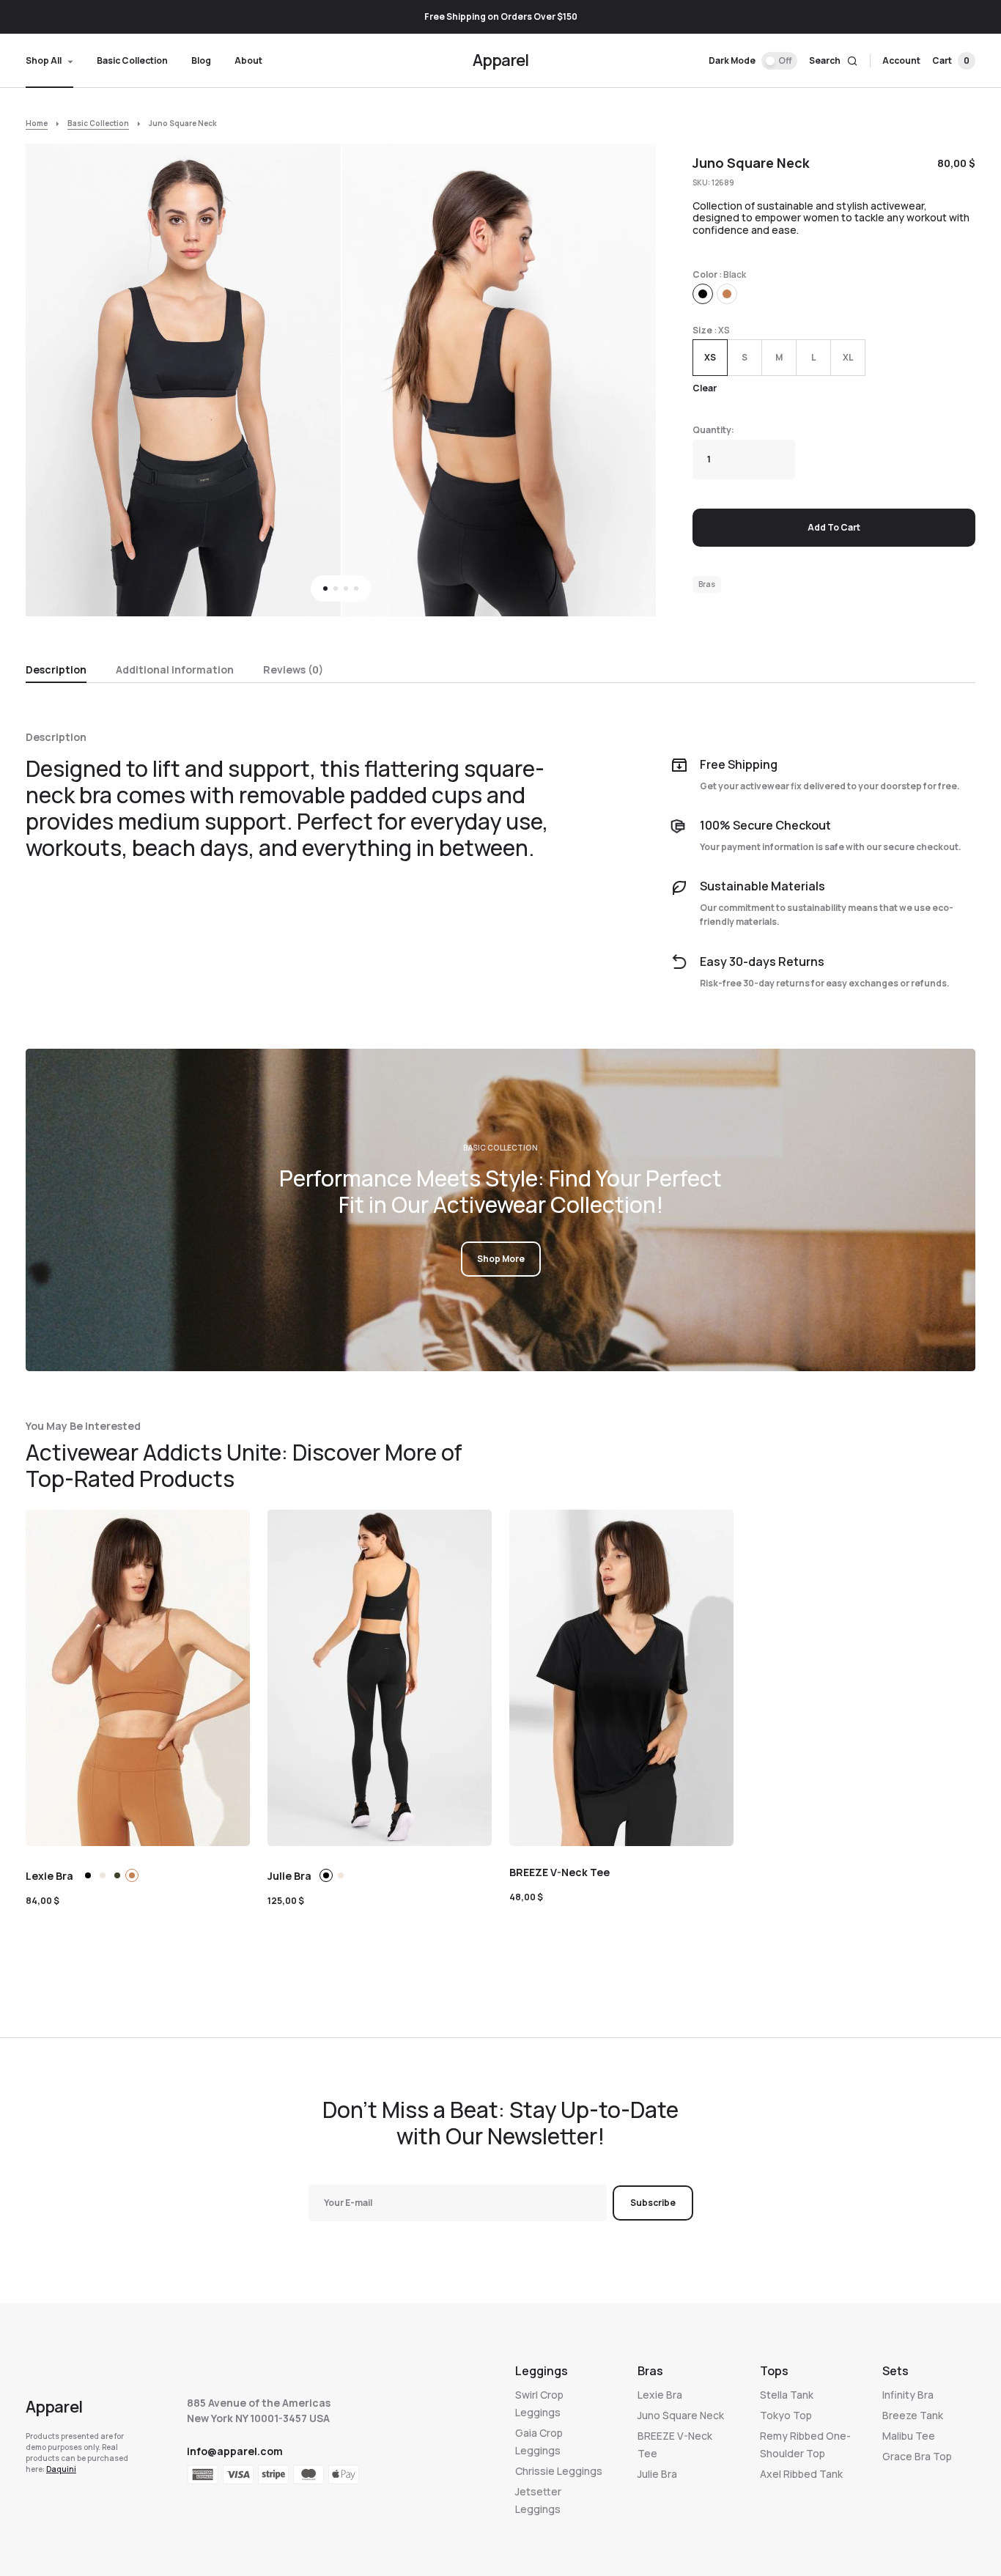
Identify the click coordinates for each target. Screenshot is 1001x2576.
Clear (705, 388)
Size (702, 330)
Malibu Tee (909, 2436)
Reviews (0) (293, 669)
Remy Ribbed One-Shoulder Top (805, 2444)
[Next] (628, 381)
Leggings (542, 2371)
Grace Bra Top (917, 2456)
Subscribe (653, 2203)
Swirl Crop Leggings (539, 2403)
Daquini (61, 2469)
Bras (707, 584)
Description (56, 669)
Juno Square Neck (681, 2415)
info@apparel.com (235, 2451)
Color (705, 274)
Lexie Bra (660, 2395)
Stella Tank (787, 2395)
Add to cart (834, 527)
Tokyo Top (786, 2415)
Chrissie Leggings (559, 2471)
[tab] (56, 668)
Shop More (501, 1259)
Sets (895, 2371)
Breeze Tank (913, 2415)
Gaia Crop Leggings (539, 2442)
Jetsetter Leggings (538, 2500)
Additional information (175, 669)
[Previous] (54, 381)
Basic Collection (98, 123)
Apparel (501, 60)
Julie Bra (657, 2474)
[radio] (703, 294)
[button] (753, 61)
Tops (774, 2371)
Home (37, 123)
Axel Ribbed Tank (801, 2474)
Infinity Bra (908, 2395)
